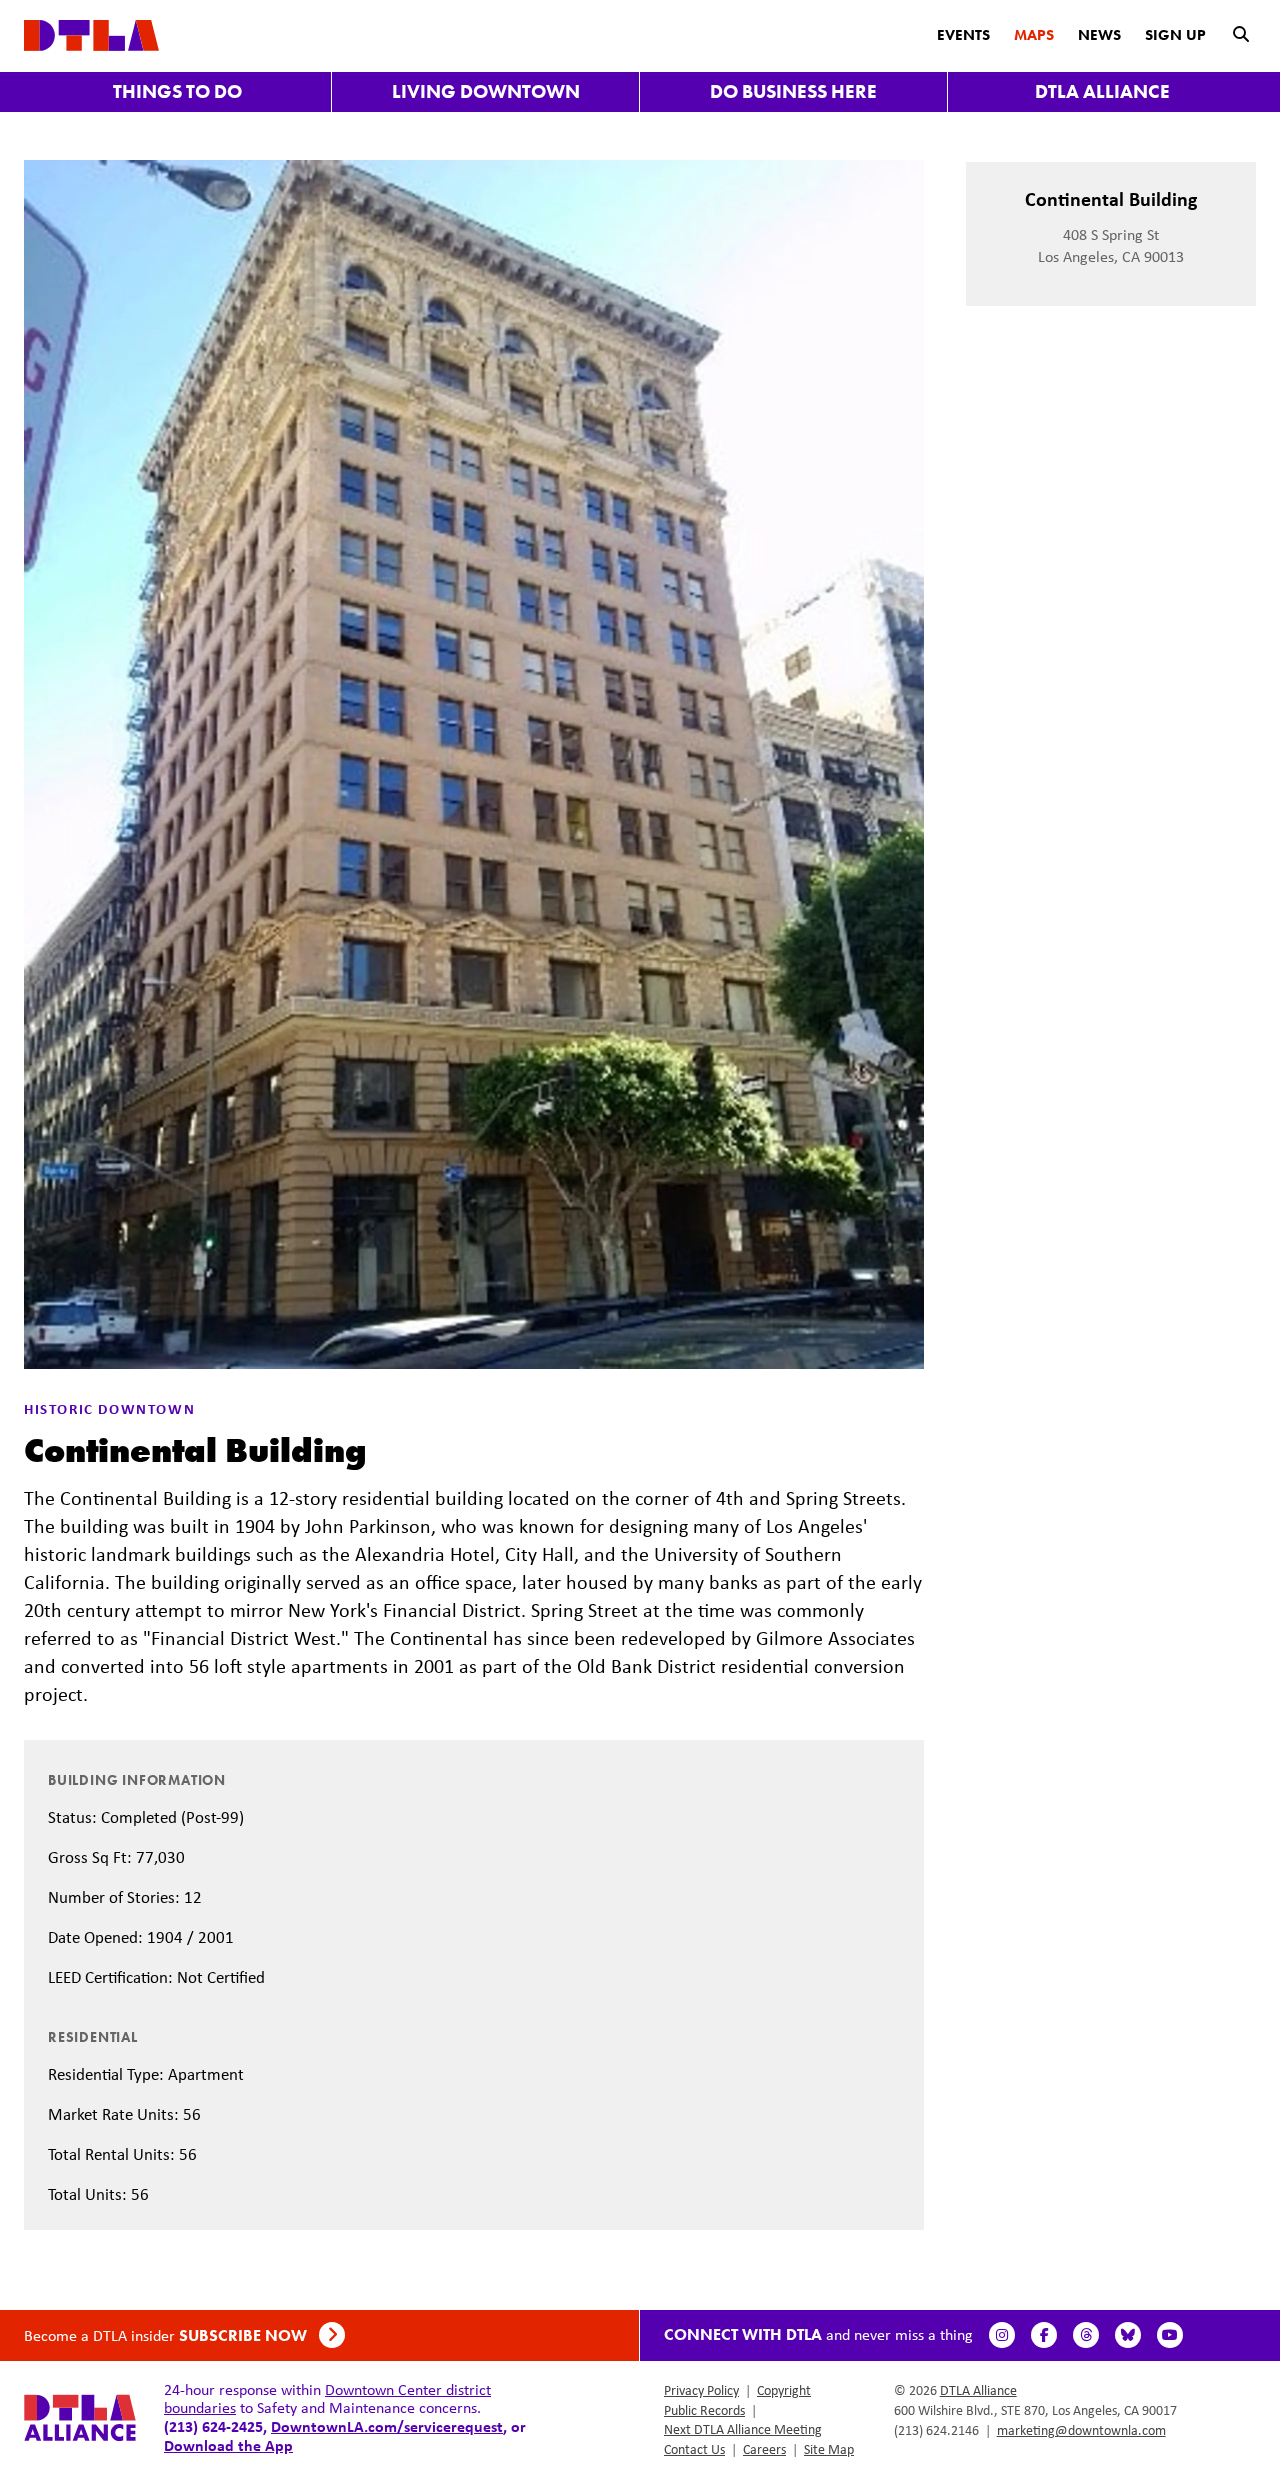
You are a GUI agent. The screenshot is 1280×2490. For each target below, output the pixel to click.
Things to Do (177, 91)
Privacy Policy (701, 2390)
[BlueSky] (1128, 2335)
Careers (764, 2449)
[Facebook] (1044, 2335)
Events (963, 35)
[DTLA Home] (91, 33)
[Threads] (1086, 2335)
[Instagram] (1002, 2335)
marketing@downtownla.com (1081, 2430)
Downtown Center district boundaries (327, 2398)
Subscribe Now (245, 2335)
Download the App (228, 2445)
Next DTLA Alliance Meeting (743, 2429)
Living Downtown (486, 91)
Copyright (784, 2390)
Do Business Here (793, 91)
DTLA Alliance (1102, 91)
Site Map (829, 2449)
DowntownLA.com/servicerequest (387, 2426)
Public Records (704, 2410)
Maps (1034, 35)
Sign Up (1175, 35)
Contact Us (694, 2449)
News (1099, 35)
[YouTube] (1170, 2335)
